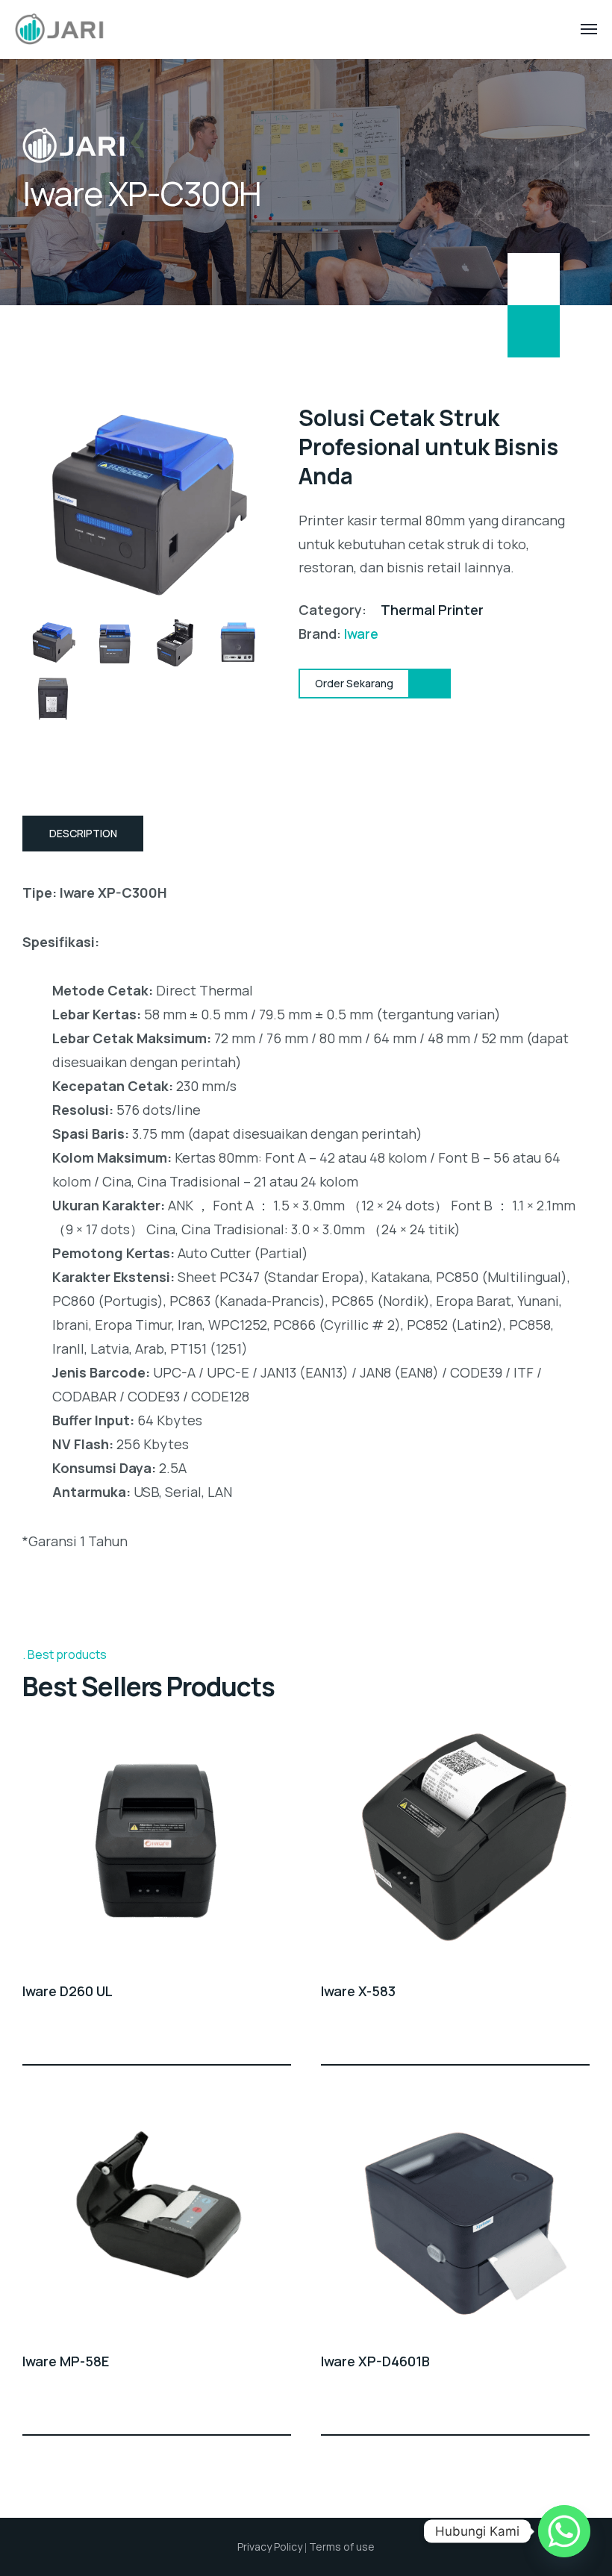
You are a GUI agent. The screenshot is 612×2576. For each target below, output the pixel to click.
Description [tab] (83, 833)
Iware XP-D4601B (375, 2361)
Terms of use (342, 2547)
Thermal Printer (432, 610)
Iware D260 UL (68, 1991)
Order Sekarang (282, 2037)
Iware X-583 (358, 1991)
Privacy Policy (270, 2547)
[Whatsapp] (564, 2531)
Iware (361, 634)
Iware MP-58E (66, 2361)
